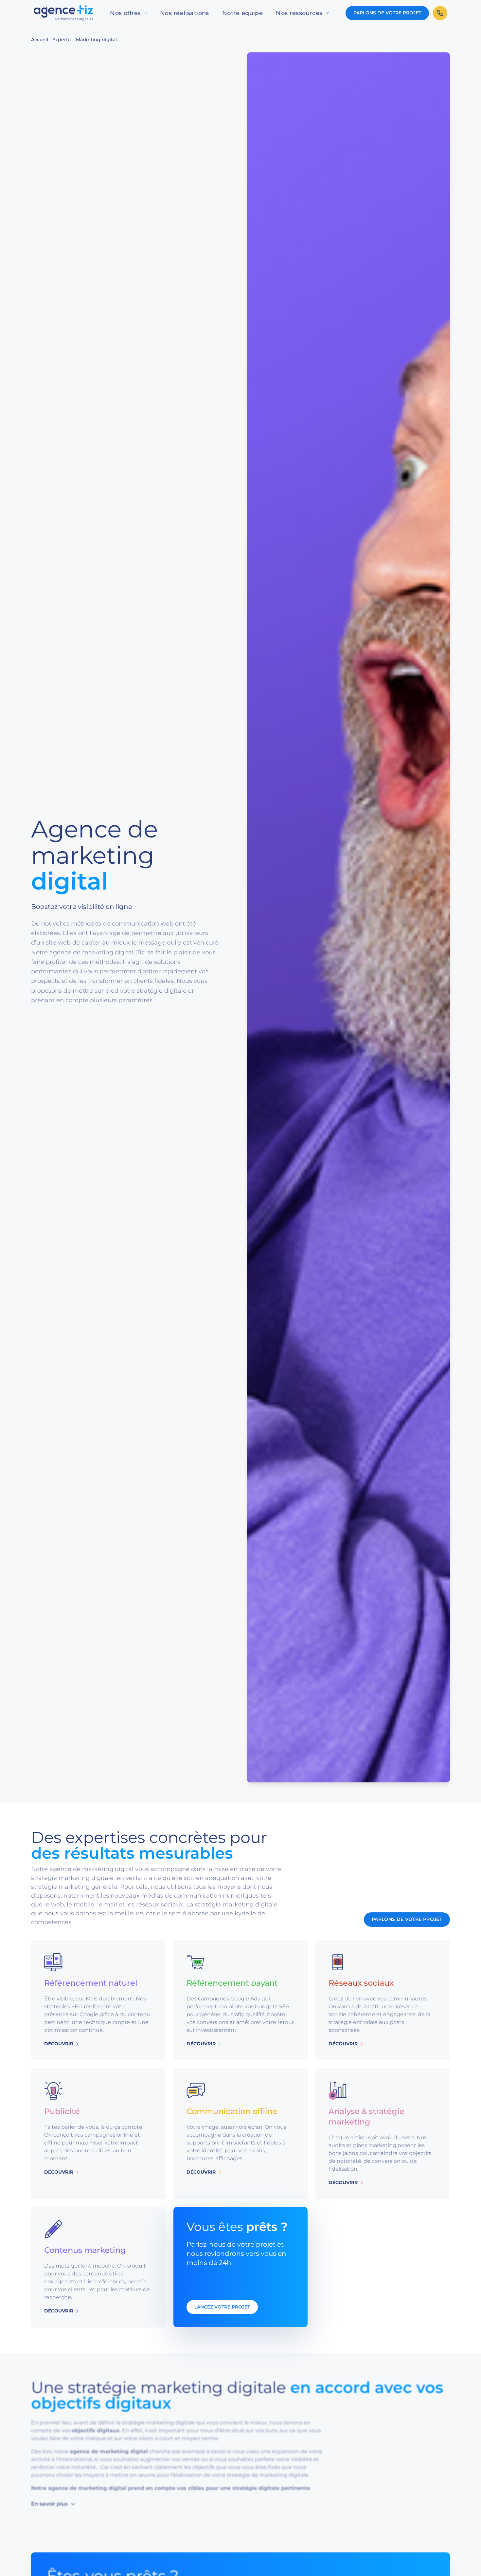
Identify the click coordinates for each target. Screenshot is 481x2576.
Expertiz (62, 40)
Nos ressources (299, 13)
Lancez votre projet (222, 2307)
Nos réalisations (185, 13)
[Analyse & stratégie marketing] (383, 2134)
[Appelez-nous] (440, 13)
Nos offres (125, 13)
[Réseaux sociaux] (383, 2000)
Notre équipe (242, 13)
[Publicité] (98, 2134)
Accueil (40, 40)
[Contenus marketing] (98, 2267)
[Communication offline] (241, 2134)
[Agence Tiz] (63, 13)
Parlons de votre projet (387, 13)
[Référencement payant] (241, 2000)
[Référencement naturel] (98, 2000)
